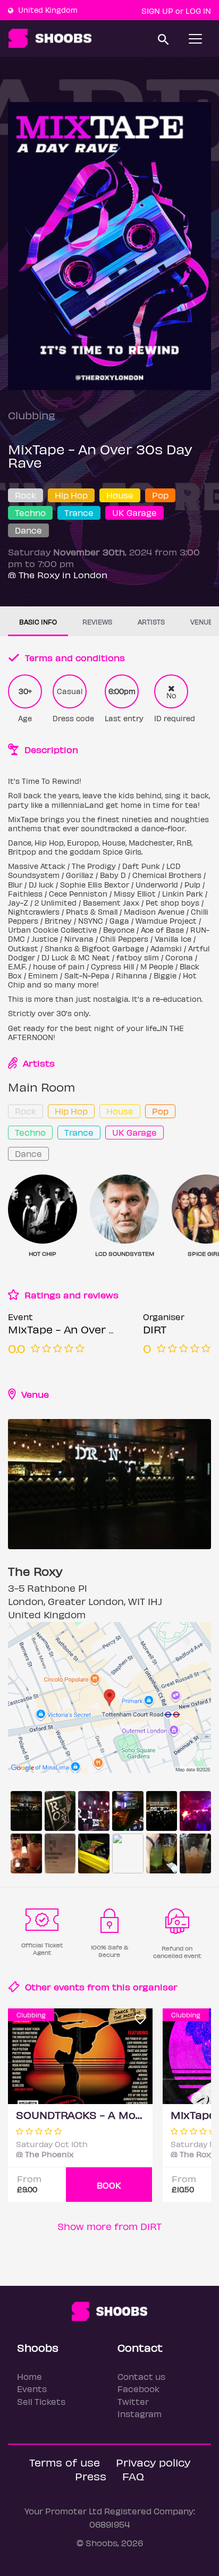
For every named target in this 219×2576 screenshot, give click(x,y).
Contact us (141, 2376)
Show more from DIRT (109, 2226)
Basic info (38, 622)
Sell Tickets (41, 2401)
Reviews (97, 622)
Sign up (157, 11)
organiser (155, 1987)
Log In (198, 11)
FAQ (133, 2476)
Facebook (138, 2389)
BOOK (109, 2185)
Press (91, 2476)
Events (32, 2389)
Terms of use (65, 2462)
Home (30, 2376)
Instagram (140, 2414)
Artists (151, 622)
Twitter (133, 2401)
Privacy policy (153, 2462)
